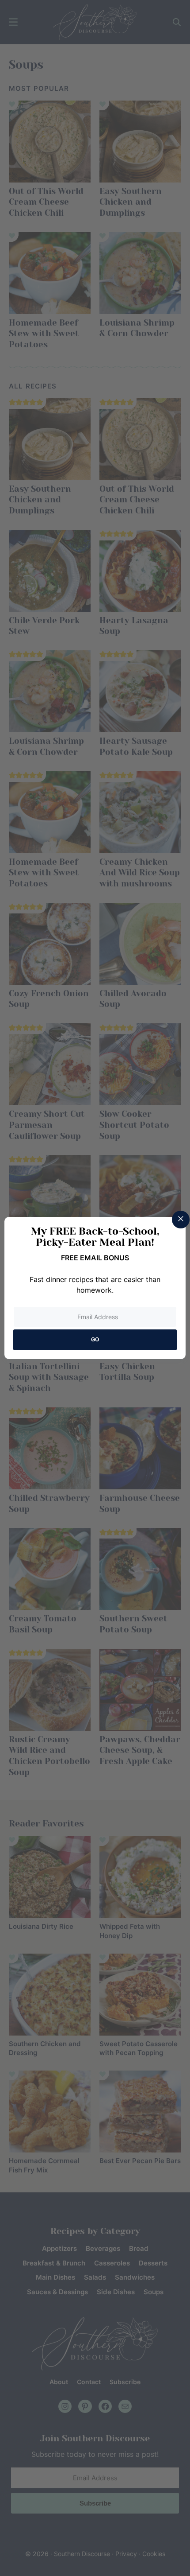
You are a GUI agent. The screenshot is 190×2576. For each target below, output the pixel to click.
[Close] (181, 1220)
